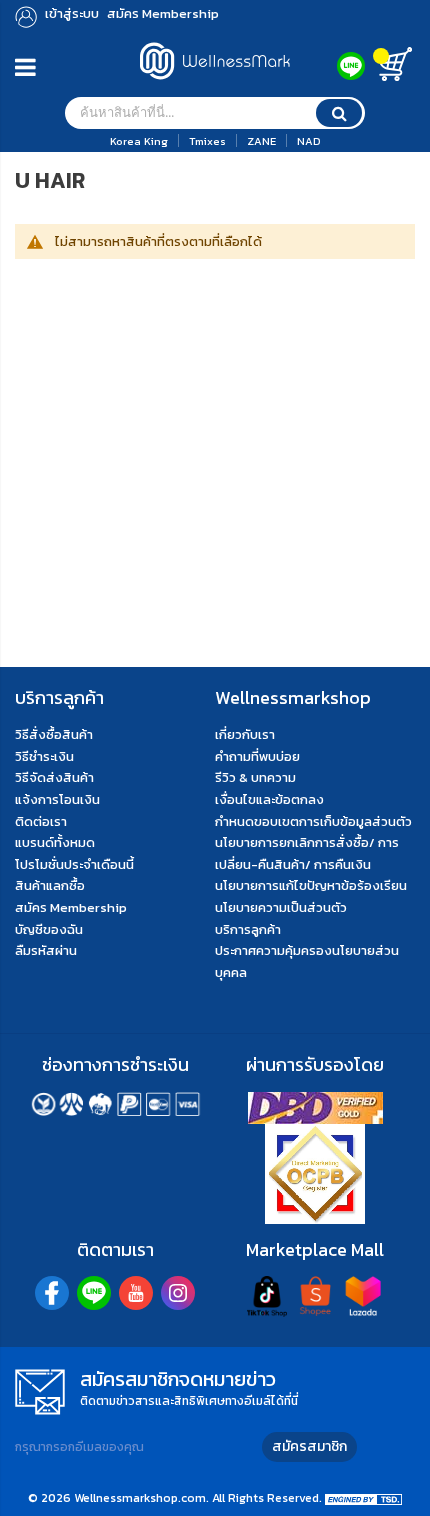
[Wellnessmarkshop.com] (215, 84)
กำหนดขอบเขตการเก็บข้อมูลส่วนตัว (313, 821)
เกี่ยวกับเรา (245, 734)
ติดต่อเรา (41, 821)
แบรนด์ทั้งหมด (55, 842)
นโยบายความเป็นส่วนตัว (281, 907)
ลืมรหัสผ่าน (46, 950)
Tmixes (207, 141)
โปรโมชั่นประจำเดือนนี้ (74, 864)
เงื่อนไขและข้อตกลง (269, 799)
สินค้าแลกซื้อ (50, 885)
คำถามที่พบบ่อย (257, 756)
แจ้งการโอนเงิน (57, 799)
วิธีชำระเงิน (44, 756)
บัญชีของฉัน (49, 929)
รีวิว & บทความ (255, 777)
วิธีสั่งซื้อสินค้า (54, 734)
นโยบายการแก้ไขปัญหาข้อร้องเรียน (311, 885)
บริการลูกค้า (248, 929)
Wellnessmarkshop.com (140, 1498)
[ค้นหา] (339, 113)
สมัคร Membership (71, 907)
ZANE (261, 141)
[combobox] (215, 113)
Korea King (139, 141)
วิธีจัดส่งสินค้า (54, 777)
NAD (309, 141)
